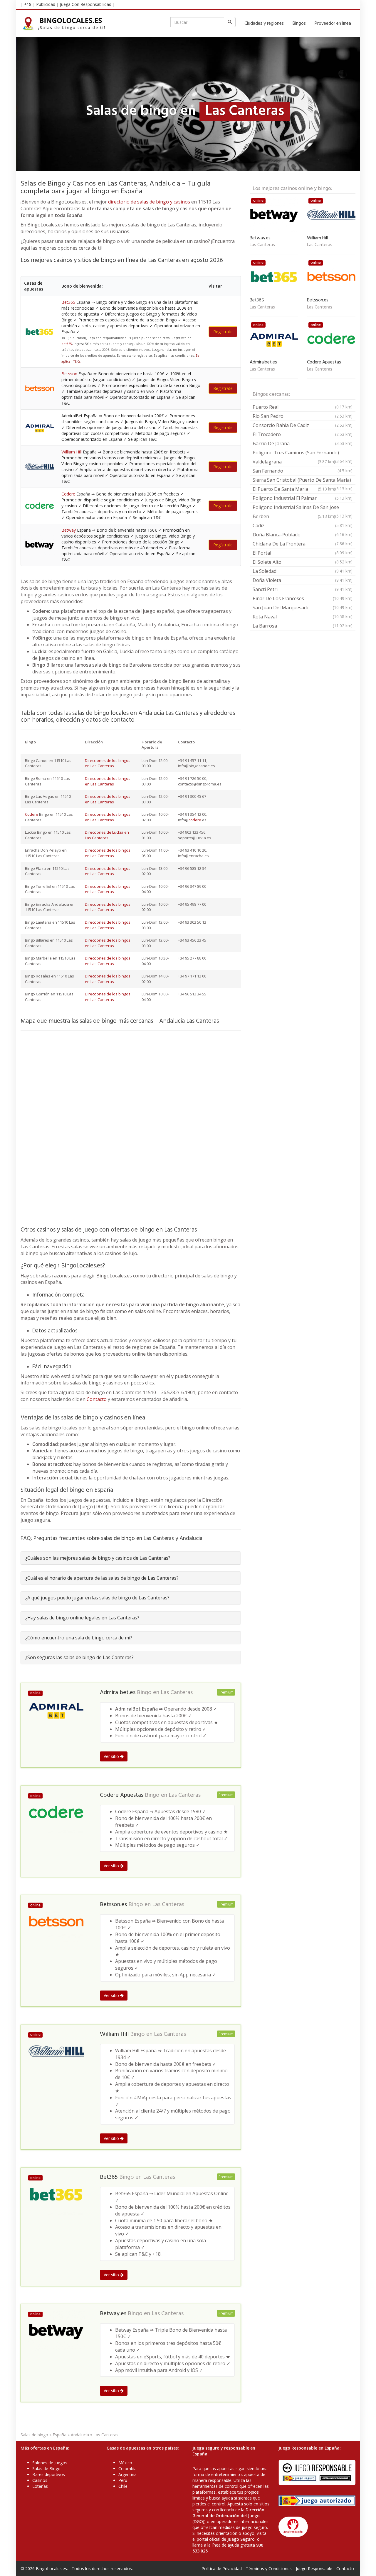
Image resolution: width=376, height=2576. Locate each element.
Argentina (127, 2474)
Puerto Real (303, 407)
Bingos (299, 24)
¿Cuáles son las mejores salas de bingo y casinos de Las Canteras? (98, 1558)
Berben (294, 516)
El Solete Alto (303, 562)
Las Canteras (177, 1693)
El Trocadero (303, 434)
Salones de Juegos (50, 2463)
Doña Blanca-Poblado (303, 535)
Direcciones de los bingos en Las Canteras (108, 763)
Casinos (40, 2480)
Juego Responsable (314, 2569)
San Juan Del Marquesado (303, 608)
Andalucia (80, 2435)
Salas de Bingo (46, 2469)
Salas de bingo (34, 2435)
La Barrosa (303, 626)
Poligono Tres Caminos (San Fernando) (303, 453)
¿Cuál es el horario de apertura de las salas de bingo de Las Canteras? (102, 1578)
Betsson (69, 374)
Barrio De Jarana (303, 443)
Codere (68, 494)
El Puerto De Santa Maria (294, 489)
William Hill (72, 452)
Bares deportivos (49, 2474)
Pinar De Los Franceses (303, 598)
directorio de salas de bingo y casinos (149, 202)
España (59, 2435)
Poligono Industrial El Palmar (303, 498)
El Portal (303, 553)
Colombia (127, 2469)
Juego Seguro (241, 2539)
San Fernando (303, 471)
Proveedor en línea (333, 24)
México (125, 2463)
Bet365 (68, 302)
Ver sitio (112, 1756)
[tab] (131, 1558)
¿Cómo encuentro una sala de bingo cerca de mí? (79, 1638)
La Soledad (303, 571)
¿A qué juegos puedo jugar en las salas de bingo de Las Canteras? (97, 1598)
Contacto (97, 1399)
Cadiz (303, 525)
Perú (123, 2480)
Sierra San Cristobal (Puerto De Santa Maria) (303, 481)
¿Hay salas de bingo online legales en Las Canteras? (82, 1618)
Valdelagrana (294, 462)
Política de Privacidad (222, 2569)
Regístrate (223, 332)
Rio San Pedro (303, 416)
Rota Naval (303, 617)
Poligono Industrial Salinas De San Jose (303, 508)
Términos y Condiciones (269, 2569)
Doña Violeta (303, 580)
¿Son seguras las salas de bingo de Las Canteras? (79, 1657)
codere (195, 820)
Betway (69, 530)
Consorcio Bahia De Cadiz (303, 425)
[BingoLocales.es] (67, 24)
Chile (123, 2486)
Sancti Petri (303, 589)
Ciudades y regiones (264, 24)
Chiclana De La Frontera (303, 544)
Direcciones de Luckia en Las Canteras (107, 835)
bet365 (67, 344)
